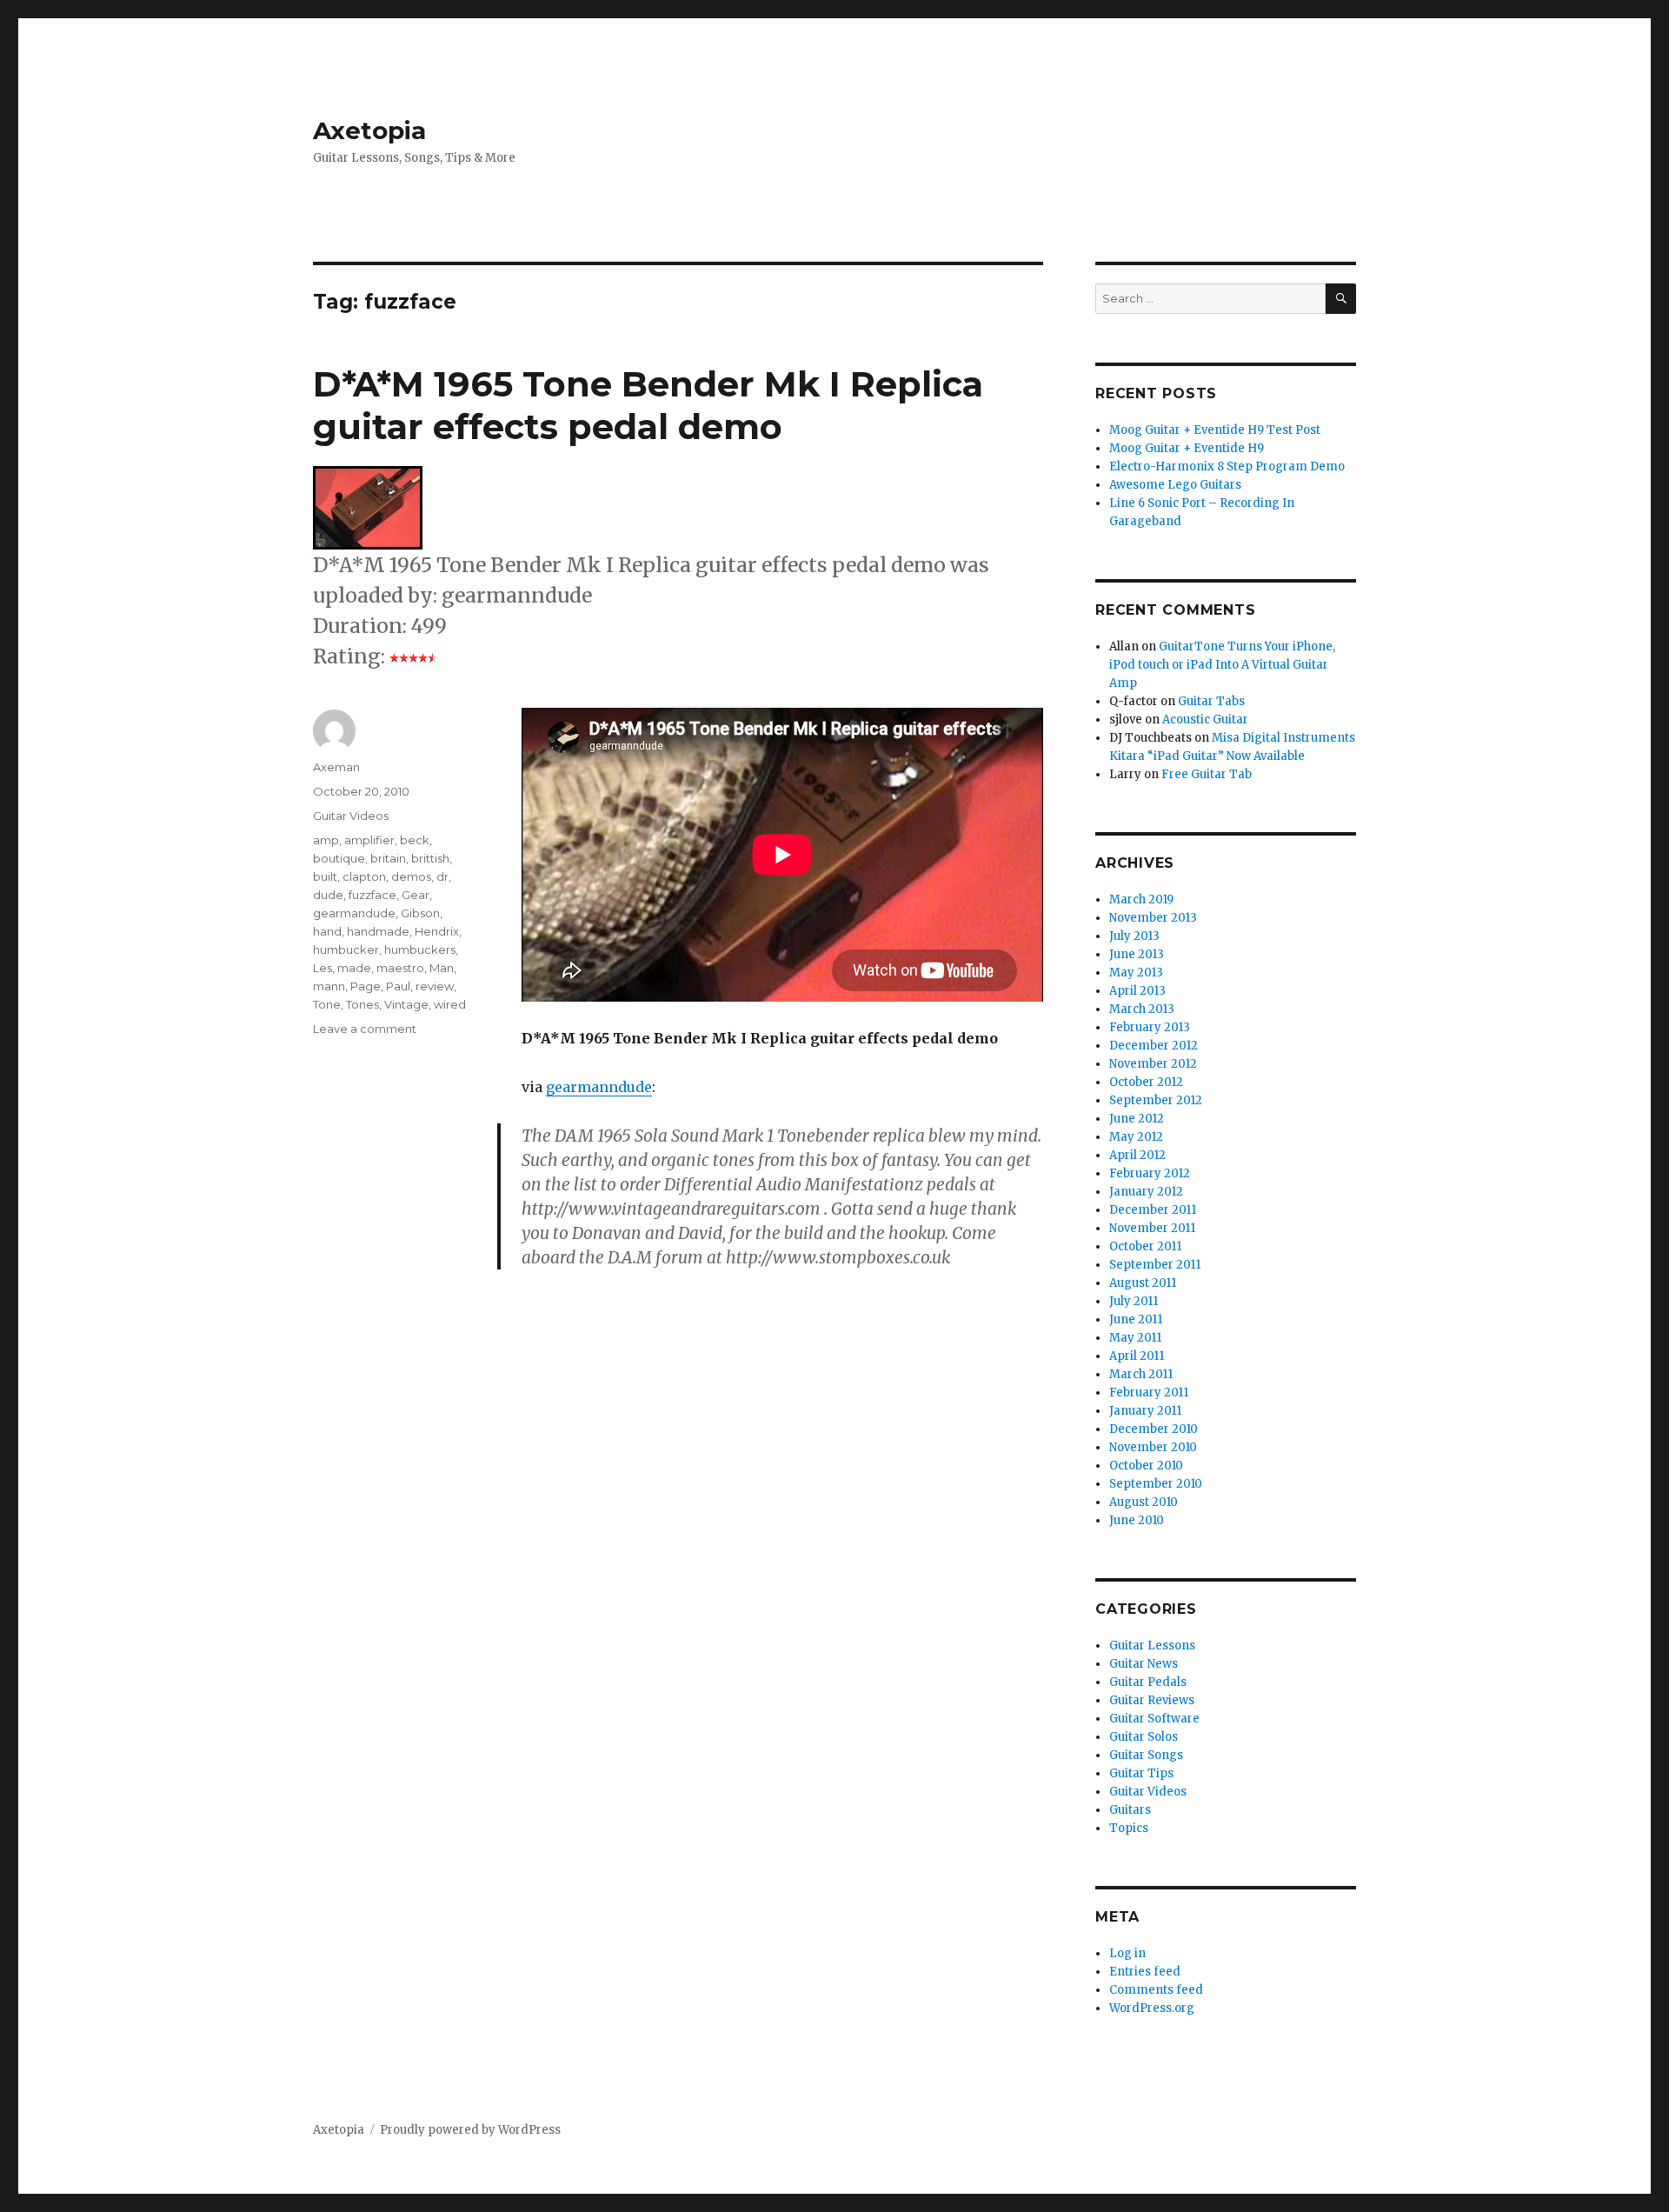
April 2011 (1137, 1356)
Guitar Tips (1141, 1773)
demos (411, 876)
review (435, 986)
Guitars (1130, 1810)
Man (442, 968)
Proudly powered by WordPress (470, 2130)
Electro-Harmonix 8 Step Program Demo (1227, 466)
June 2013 (1137, 954)
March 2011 (1141, 1374)
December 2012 (1154, 1046)
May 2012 (1136, 1137)
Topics (1129, 1828)
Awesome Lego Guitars (1175, 485)
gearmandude (354, 913)
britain (388, 858)
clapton (364, 876)
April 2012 (1137, 1155)
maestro (400, 968)
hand (327, 931)
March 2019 (1141, 899)
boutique (339, 858)
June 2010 (1137, 1520)
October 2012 (1146, 1082)
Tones (362, 1004)
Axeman (336, 767)
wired (450, 1004)
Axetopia (369, 130)
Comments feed (1156, 1990)
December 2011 (1153, 1210)
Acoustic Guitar (1205, 720)
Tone (327, 1004)
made (354, 968)
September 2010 (1156, 1484)
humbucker (346, 949)
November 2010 (1153, 1447)
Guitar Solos (1144, 1737)
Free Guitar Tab (1207, 774)
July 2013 (1134, 936)
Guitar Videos (351, 816)
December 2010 (1154, 1429)
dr (442, 876)
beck (415, 840)
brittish (430, 858)
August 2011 (1143, 1283)
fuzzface (372, 895)
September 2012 (1156, 1100)
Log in (1127, 1953)
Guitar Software (1154, 1719)
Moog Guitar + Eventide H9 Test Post (1215, 430)
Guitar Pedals (1148, 1682)
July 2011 (1134, 1301)
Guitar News (1144, 1664)
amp (326, 840)
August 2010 (1144, 1502)
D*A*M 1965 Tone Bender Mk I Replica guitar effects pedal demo (648, 405)
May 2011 (1135, 1338)
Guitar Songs (1146, 1755)
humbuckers (420, 949)
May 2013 (1136, 973)
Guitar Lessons (1152, 1646)
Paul (398, 986)
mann (329, 986)
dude (328, 895)
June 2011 (1136, 1319)
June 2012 (1137, 1119)
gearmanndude (599, 1087)
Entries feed (1145, 1972)
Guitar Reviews (1152, 1700)
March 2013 (1142, 1009)
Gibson (420, 913)
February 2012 (1150, 1173)
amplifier (369, 840)
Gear (416, 895)
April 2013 (1137, 991)
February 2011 (1149, 1392)
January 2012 (1146, 1192)
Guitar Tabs (1211, 701)
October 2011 (1145, 1246)
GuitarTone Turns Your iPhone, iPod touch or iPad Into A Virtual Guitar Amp (1222, 665)
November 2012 (1153, 1064)
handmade (378, 931)
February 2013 (1150, 1027)
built (325, 876)
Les (322, 968)
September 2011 (1155, 1265)
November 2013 (1153, 918)
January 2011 (1145, 1411)
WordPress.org (1152, 2008)
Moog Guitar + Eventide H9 (1187, 448)
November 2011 (1152, 1228)
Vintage (406, 1004)
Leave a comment (365, 1029)
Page (366, 986)
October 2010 (1146, 1466)
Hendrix (437, 931)
